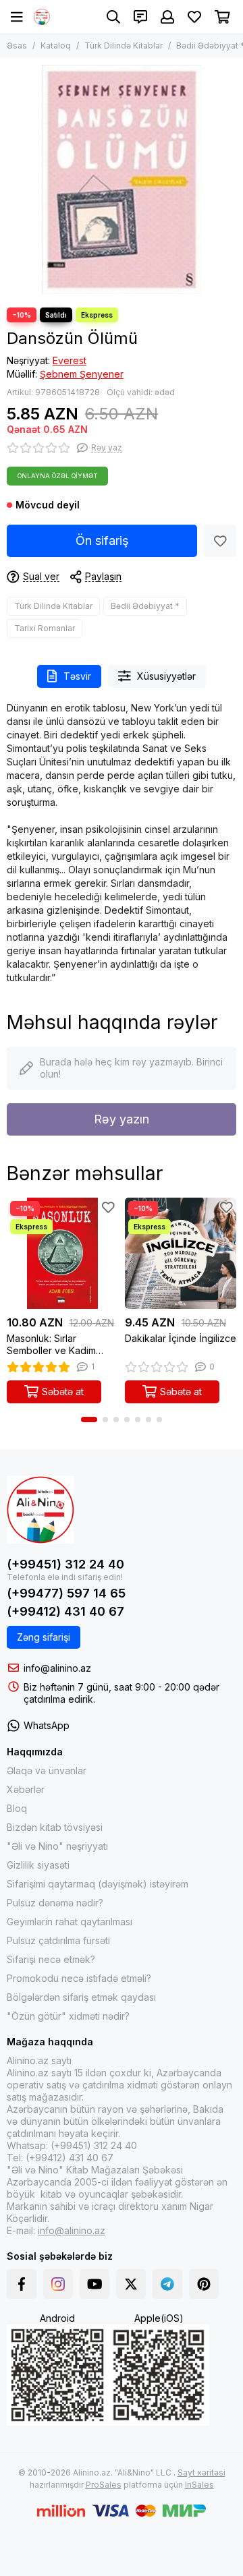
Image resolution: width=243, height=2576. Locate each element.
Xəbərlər (26, 1789)
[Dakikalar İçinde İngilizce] (181, 1253)
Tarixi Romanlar (45, 628)
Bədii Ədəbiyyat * (145, 606)
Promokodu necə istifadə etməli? (79, 1978)
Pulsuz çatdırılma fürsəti (58, 1940)
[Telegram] (167, 2284)
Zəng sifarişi (44, 1637)
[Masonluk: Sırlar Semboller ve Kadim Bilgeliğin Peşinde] (62, 1253)
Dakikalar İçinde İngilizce (181, 1338)
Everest (70, 360)
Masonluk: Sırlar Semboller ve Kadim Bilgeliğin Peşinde (51, 1345)
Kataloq (56, 46)
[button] (89, 1419)
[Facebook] (22, 2284)
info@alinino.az (57, 1668)
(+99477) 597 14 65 (66, 1593)
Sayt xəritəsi (201, 2472)
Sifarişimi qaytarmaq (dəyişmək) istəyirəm (98, 1884)
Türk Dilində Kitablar (124, 46)
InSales (199, 2485)
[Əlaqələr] (140, 17)
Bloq (17, 1808)
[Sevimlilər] (220, 541)
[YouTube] (94, 2284)
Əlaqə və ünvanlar (47, 1770)
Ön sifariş (102, 540)
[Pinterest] (204, 2284)
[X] (131, 2284)
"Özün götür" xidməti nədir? (68, 2016)
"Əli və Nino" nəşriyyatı (57, 1846)
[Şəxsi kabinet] (167, 17)
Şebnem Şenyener (82, 374)
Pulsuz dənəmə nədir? (55, 1903)
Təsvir (77, 676)
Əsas (17, 46)
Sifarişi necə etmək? (51, 1959)
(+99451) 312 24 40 (65, 1564)
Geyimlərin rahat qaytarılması (70, 1922)
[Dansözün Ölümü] (122, 179)
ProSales (104, 2485)
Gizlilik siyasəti (38, 1865)
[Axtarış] (113, 17)
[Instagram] (58, 2284)
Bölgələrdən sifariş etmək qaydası (81, 1997)
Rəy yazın (122, 1119)
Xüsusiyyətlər (166, 676)
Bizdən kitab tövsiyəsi (55, 1827)
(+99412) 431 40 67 (65, 1611)
